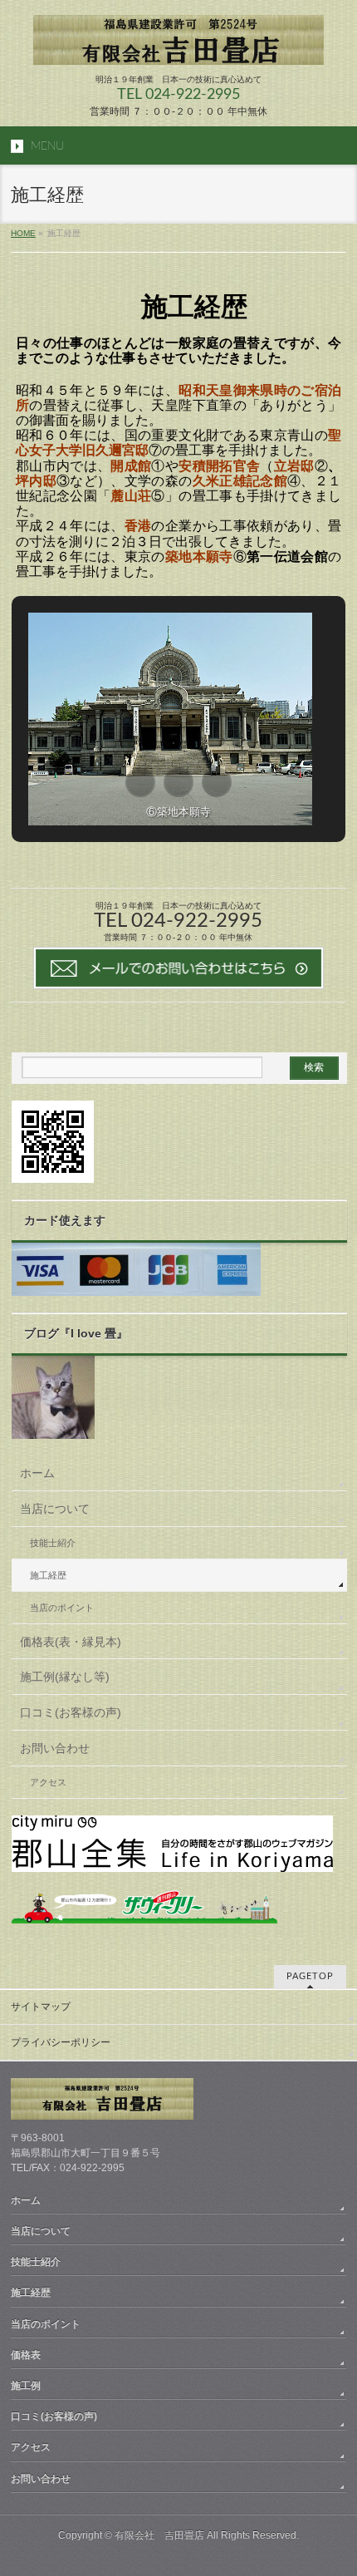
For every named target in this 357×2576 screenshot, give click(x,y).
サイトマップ (41, 2007)
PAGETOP (310, 1976)
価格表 (26, 2355)
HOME (23, 233)
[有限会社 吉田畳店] (178, 46)
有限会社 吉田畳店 (159, 2535)
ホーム (37, 1473)
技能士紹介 (53, 1543)
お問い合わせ (55, 1748)
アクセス (48, 1782)
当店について (55, 1509)
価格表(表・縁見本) (71, 1642)
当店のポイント (62, 1608)
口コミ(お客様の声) (71, 1712)
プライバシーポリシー (61, 2042)
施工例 (26, 2386)
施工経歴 (48, 1575)
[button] (140, 782)
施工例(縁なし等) (65, 1677)
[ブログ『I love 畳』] (53, 1431)
